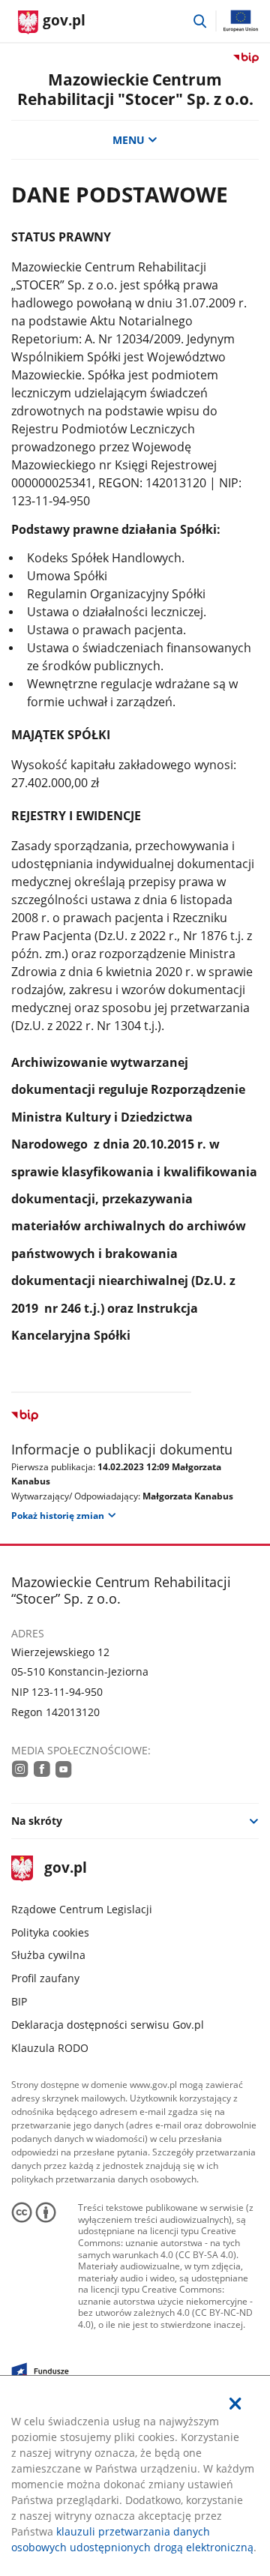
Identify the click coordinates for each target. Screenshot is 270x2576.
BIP (19, 2001)
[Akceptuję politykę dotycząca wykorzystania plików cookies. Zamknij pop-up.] (235, 2404)
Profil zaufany (45, 1978)
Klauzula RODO (50, 2048)
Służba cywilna (48, 1955)
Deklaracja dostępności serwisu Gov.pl (108, 2025)
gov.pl (65, 1869)
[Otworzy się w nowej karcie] (20, 1769)
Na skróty (37, 1821)
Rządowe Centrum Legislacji (82, 1909)
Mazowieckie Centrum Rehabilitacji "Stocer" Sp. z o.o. (135, 89)
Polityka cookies (50, 1932)
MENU (129, 140)
